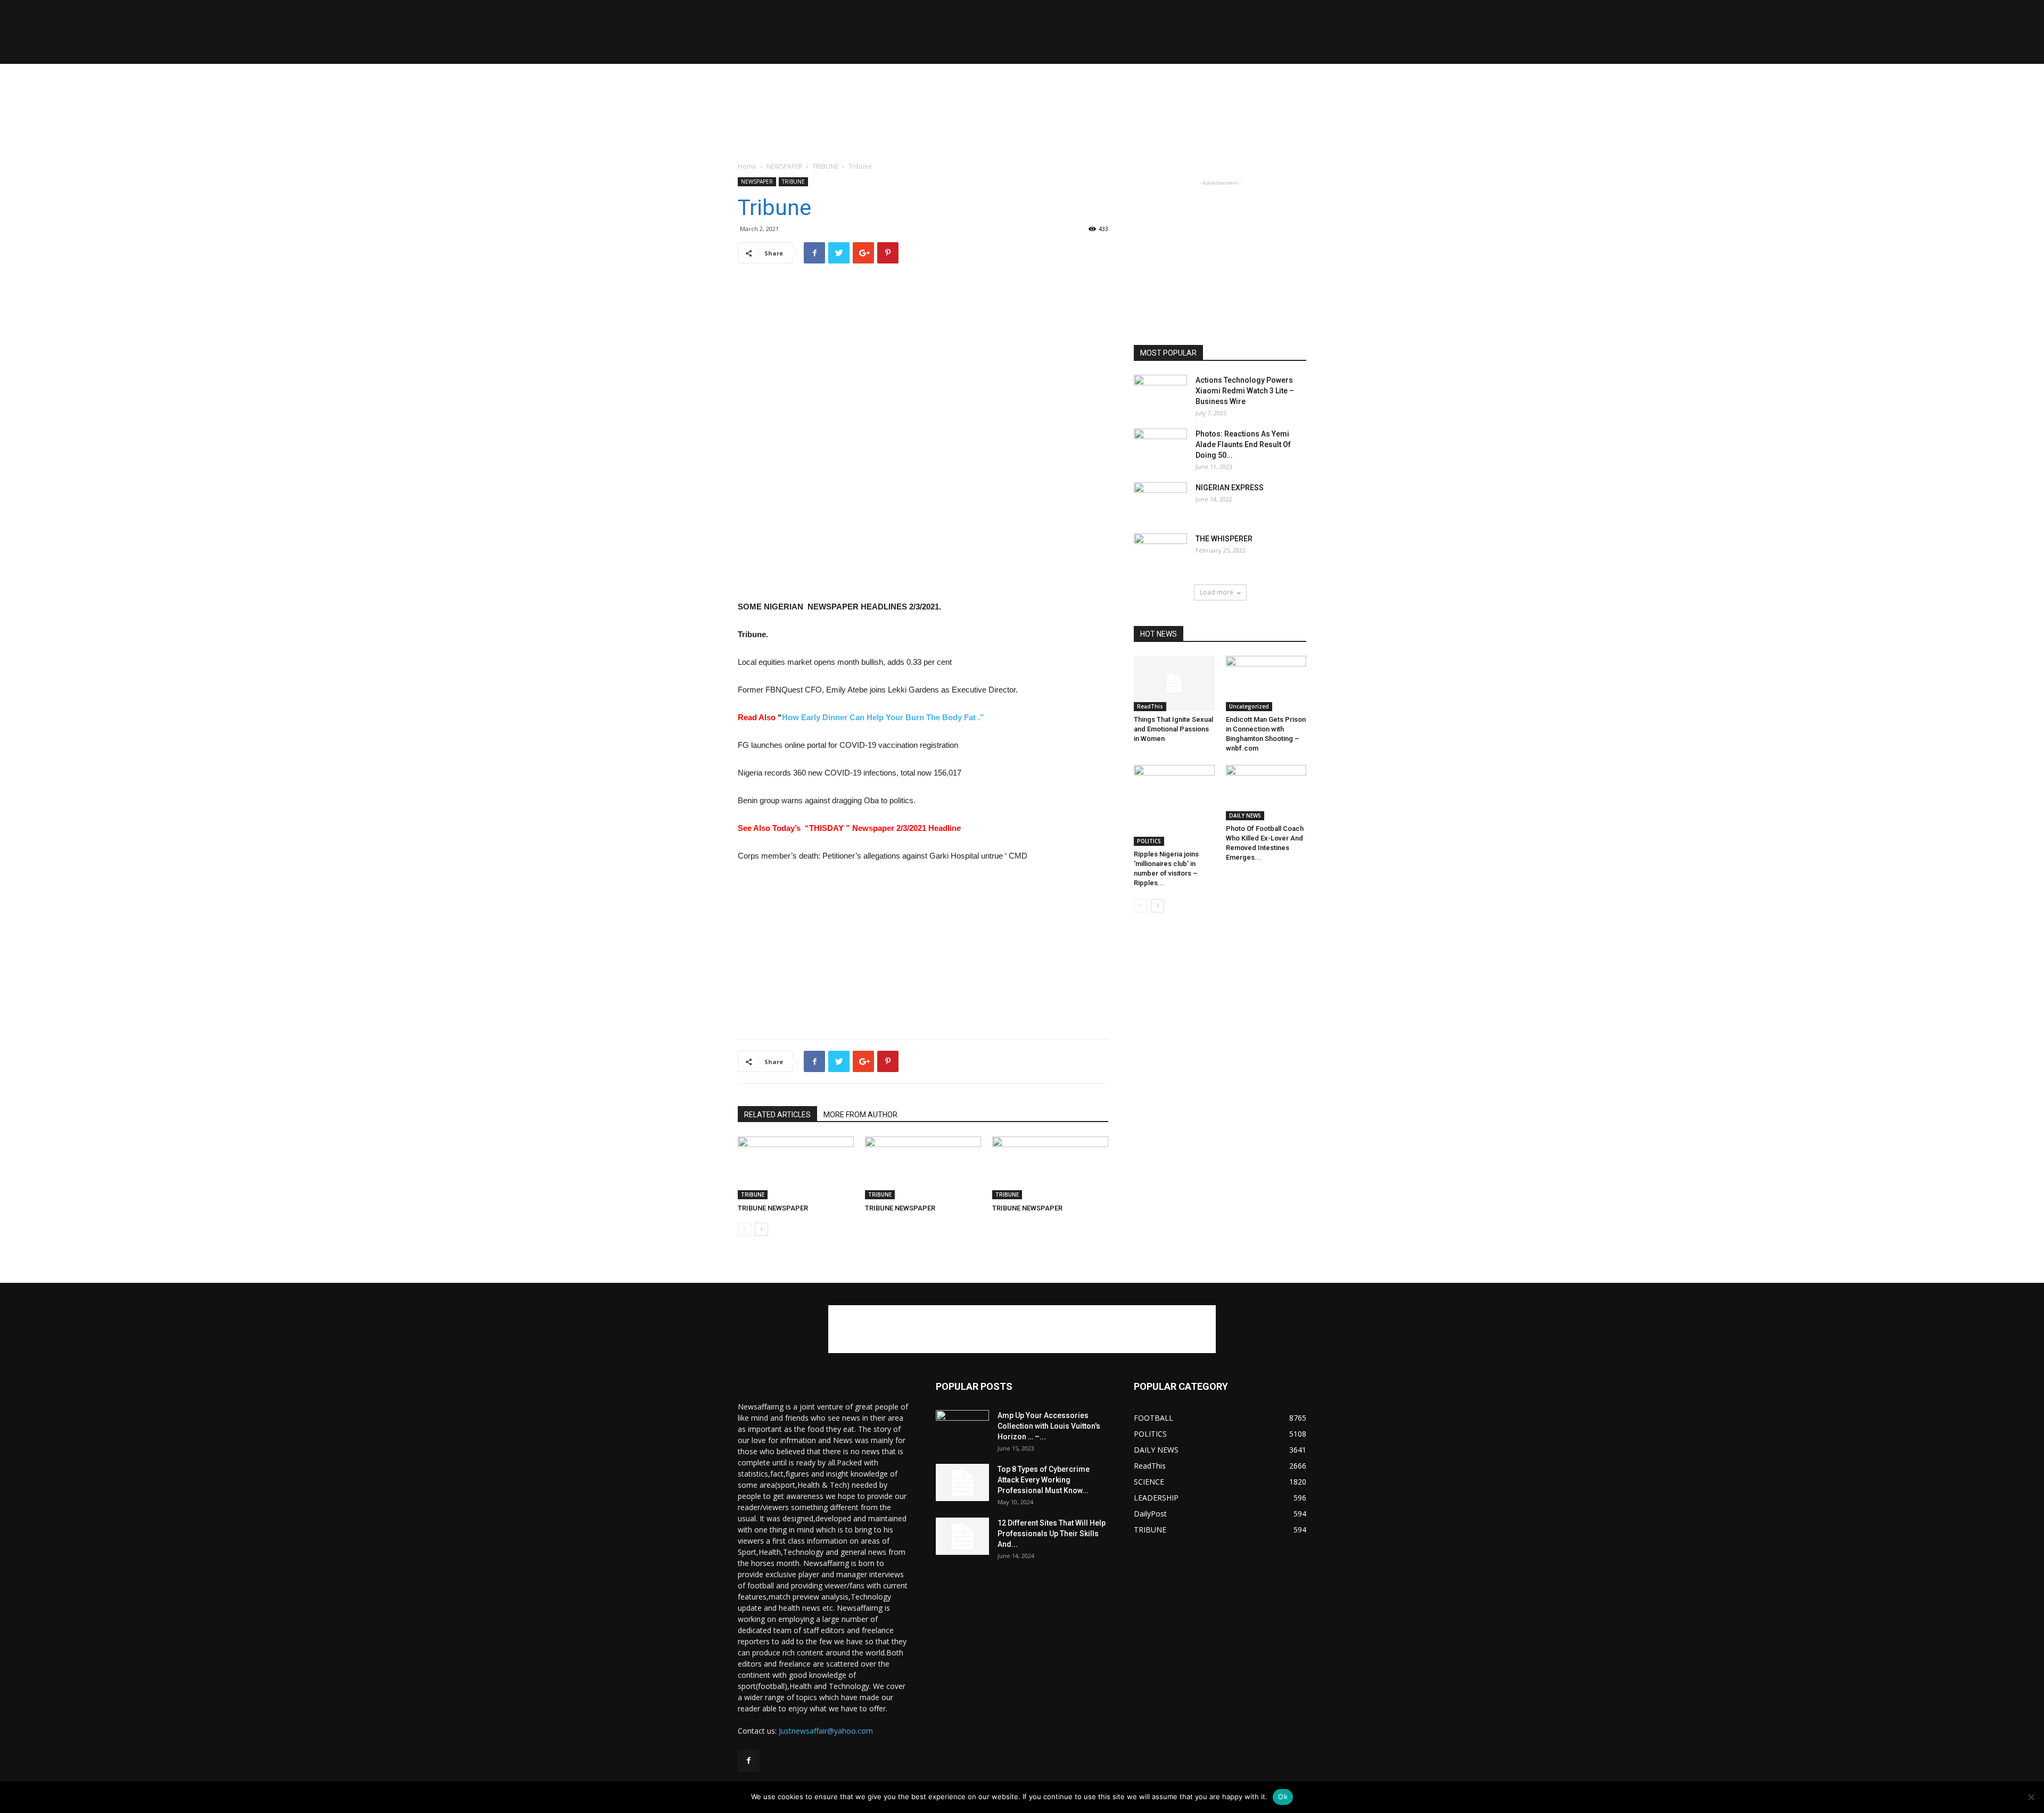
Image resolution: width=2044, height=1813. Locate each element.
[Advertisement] (1022, 101)
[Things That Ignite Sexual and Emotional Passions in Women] (1174, 683)
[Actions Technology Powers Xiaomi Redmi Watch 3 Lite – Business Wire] (1160, 393)
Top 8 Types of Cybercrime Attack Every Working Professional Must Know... (1044, 1480)
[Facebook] (748, 1761)
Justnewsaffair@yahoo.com (826, 1731)
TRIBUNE (825, 166)
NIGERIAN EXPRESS (1230, 488)
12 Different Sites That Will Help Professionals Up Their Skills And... (1052, 1534)
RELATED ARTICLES (777, 1115)
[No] (2031, 1797)
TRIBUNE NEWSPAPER (773, 1208)
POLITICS (1149, 841)
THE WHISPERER (1224, 539)
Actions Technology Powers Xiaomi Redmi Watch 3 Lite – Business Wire (1245, 391)
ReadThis (1150, 706)
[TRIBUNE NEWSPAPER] (796, 1168)
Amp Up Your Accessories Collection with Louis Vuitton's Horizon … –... (1049, 1426)
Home (747, 166)
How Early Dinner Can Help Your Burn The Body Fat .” (883, 717)
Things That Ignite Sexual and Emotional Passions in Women (1173, 729)
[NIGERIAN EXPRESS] (1160, 501)
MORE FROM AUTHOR (860, 1115)
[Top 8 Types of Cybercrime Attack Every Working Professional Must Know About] (962, 1482)
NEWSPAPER (784, 166)
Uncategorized (1249, 706)
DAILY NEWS (1245, 815)
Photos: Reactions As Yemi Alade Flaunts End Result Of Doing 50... (1243, 444)
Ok (1283, 1796)
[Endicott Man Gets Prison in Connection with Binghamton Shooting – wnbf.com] (1266, 683)
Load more (1217, 592)
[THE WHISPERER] (1160, 552)
